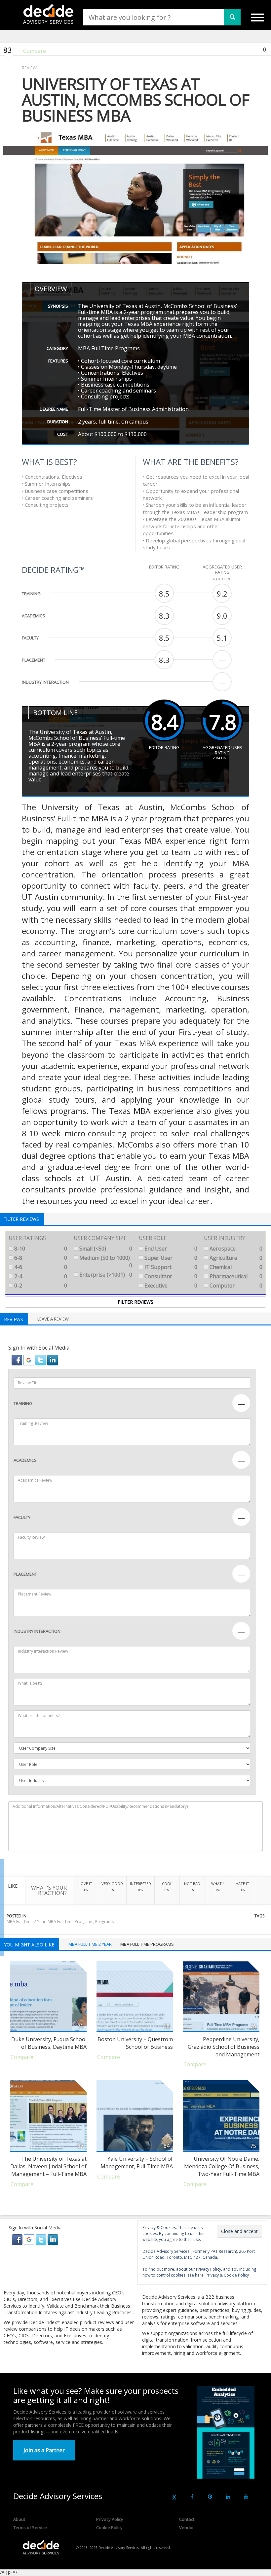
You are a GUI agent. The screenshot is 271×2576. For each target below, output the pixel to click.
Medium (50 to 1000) (105, 1262)
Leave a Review (53, 1319)
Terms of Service (30, 2527)
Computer (235, 1286)
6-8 (40, 1258)
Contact (187, 2519)
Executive (170, 1286)
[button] (18, 1359)
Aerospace (235, 1249)
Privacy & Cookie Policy (227, 2275)
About (19, 2519)
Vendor (187, 2527)
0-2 (40, 1286)
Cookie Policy (109, 2527)
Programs (104, 1922)
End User (170, 1249)
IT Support (170, 1267)
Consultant (170, 1276)
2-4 (40, 1276)
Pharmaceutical (235, 1276)
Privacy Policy (110, 2519)
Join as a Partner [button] (44, 2450)
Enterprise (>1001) (105, 1275)
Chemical (235, 1267)
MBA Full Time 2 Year (26, 1922)
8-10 (40, 1249)
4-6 (40, 1267)
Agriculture (235, 1258)
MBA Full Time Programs (70, 1922)
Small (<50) (105, 1249)
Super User (170, 1258)
